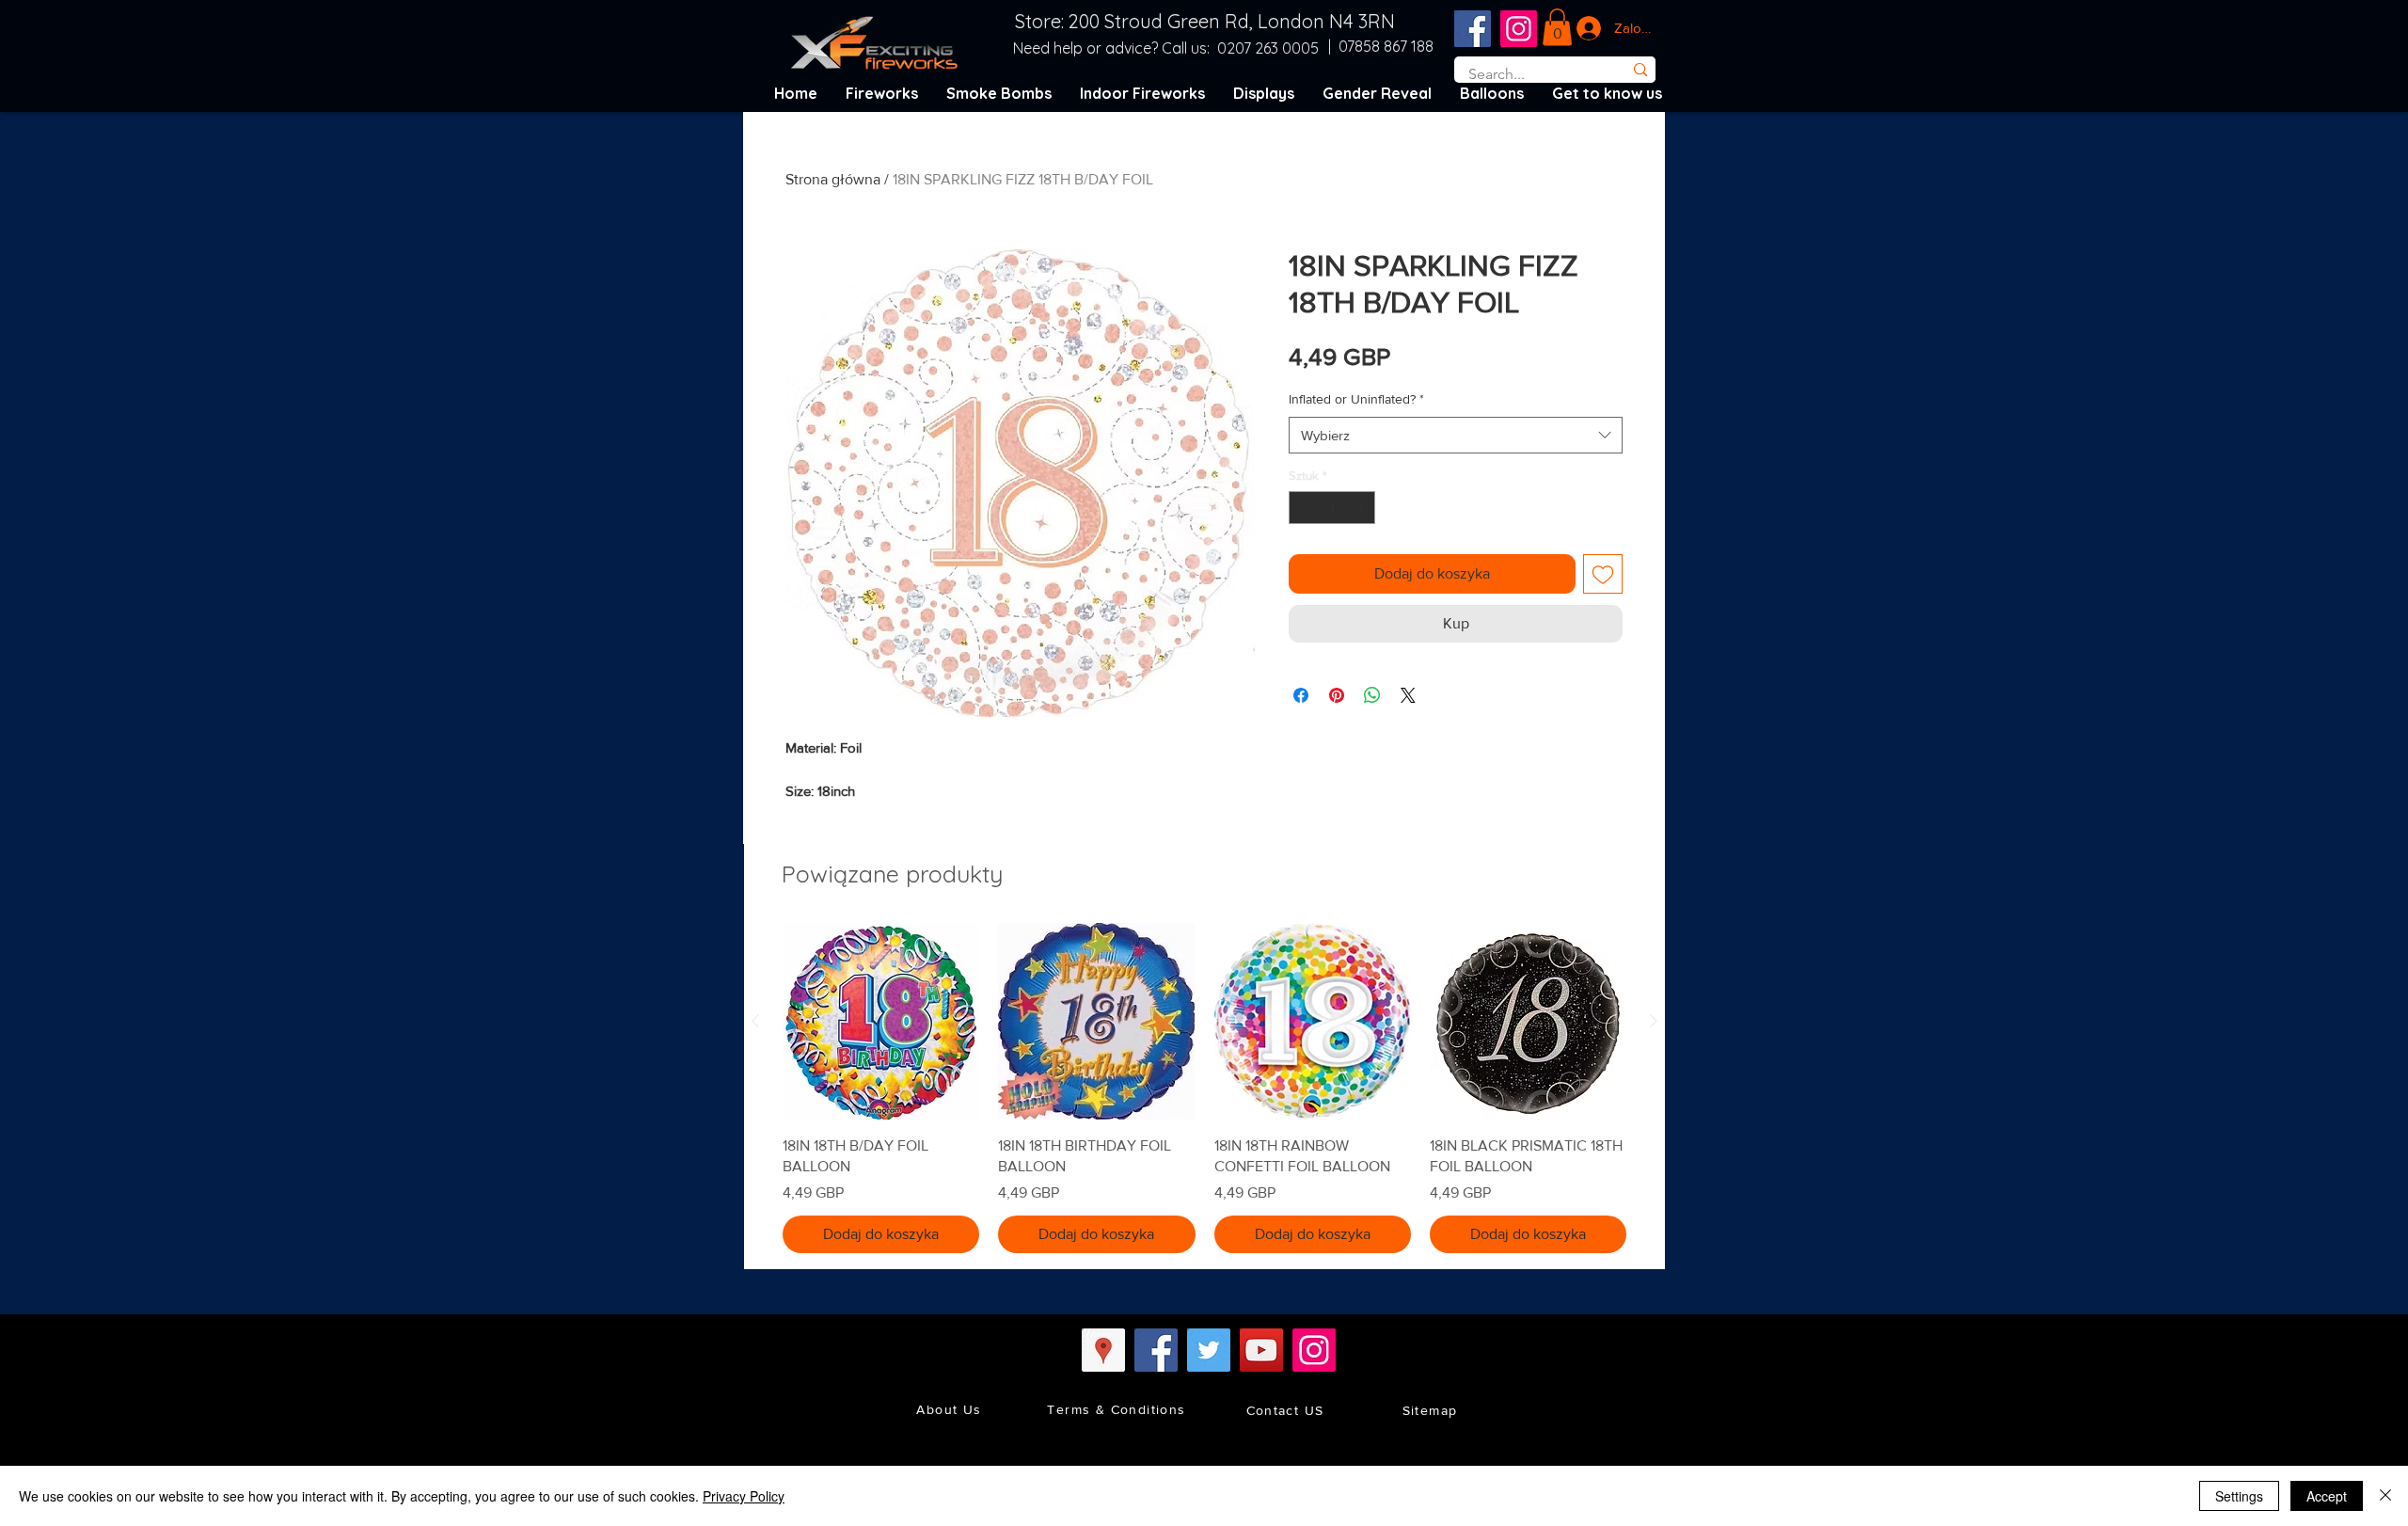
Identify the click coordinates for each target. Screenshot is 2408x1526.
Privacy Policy (744, 1496)
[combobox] (1456, 435)
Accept (2327, 1496)
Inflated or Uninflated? (1356, 399)
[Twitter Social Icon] (1209, 1350)
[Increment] (1362, 508)
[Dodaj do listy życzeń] (1603, 574)
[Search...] (1640, 70)
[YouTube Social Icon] (1261, 1350)
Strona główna (833, 179)
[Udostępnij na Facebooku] (1301, 695)
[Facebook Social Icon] (1473, 29)
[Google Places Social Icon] (1103, 1350)
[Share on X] (1408, 695)
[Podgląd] (881, 1021)
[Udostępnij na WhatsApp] (1372, 695)
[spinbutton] (1332, 508)
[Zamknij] (2385, 1496)
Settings (2239, 1496)
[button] (1557, 27)
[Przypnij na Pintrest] (1337, 695)
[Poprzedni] (755, 1021)
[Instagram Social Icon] (1519, 29)
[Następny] (1654, 1021)
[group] (1204, 1088)
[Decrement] (1303, 508)
